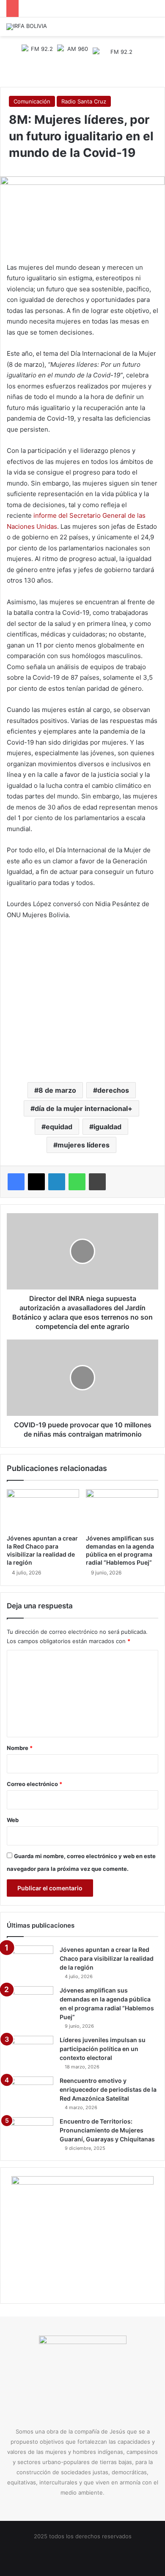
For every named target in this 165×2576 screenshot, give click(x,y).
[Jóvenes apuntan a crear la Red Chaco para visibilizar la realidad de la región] (43, 1510)
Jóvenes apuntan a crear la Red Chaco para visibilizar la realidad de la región (107, 1958)
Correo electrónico (34, 1784)
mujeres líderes (84, 1145)
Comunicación (32, 101)
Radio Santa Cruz (84, 101)
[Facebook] (16, 1182)
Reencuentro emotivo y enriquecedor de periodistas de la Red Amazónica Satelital (108, 2089)
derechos (113, 1090)
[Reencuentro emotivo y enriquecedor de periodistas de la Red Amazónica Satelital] (30, 2092)
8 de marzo (57, 1090)
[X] (36, 1182)
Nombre (20, 1748)
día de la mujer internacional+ (84, 1108)
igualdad (107, 1127)
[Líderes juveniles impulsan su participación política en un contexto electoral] (30, 2052)
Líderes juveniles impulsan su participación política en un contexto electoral (103, 2049)
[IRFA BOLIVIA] (27, 27)
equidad (59, 1127)
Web (13, 1820)
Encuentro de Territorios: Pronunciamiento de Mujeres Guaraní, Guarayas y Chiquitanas (107, 2130)
